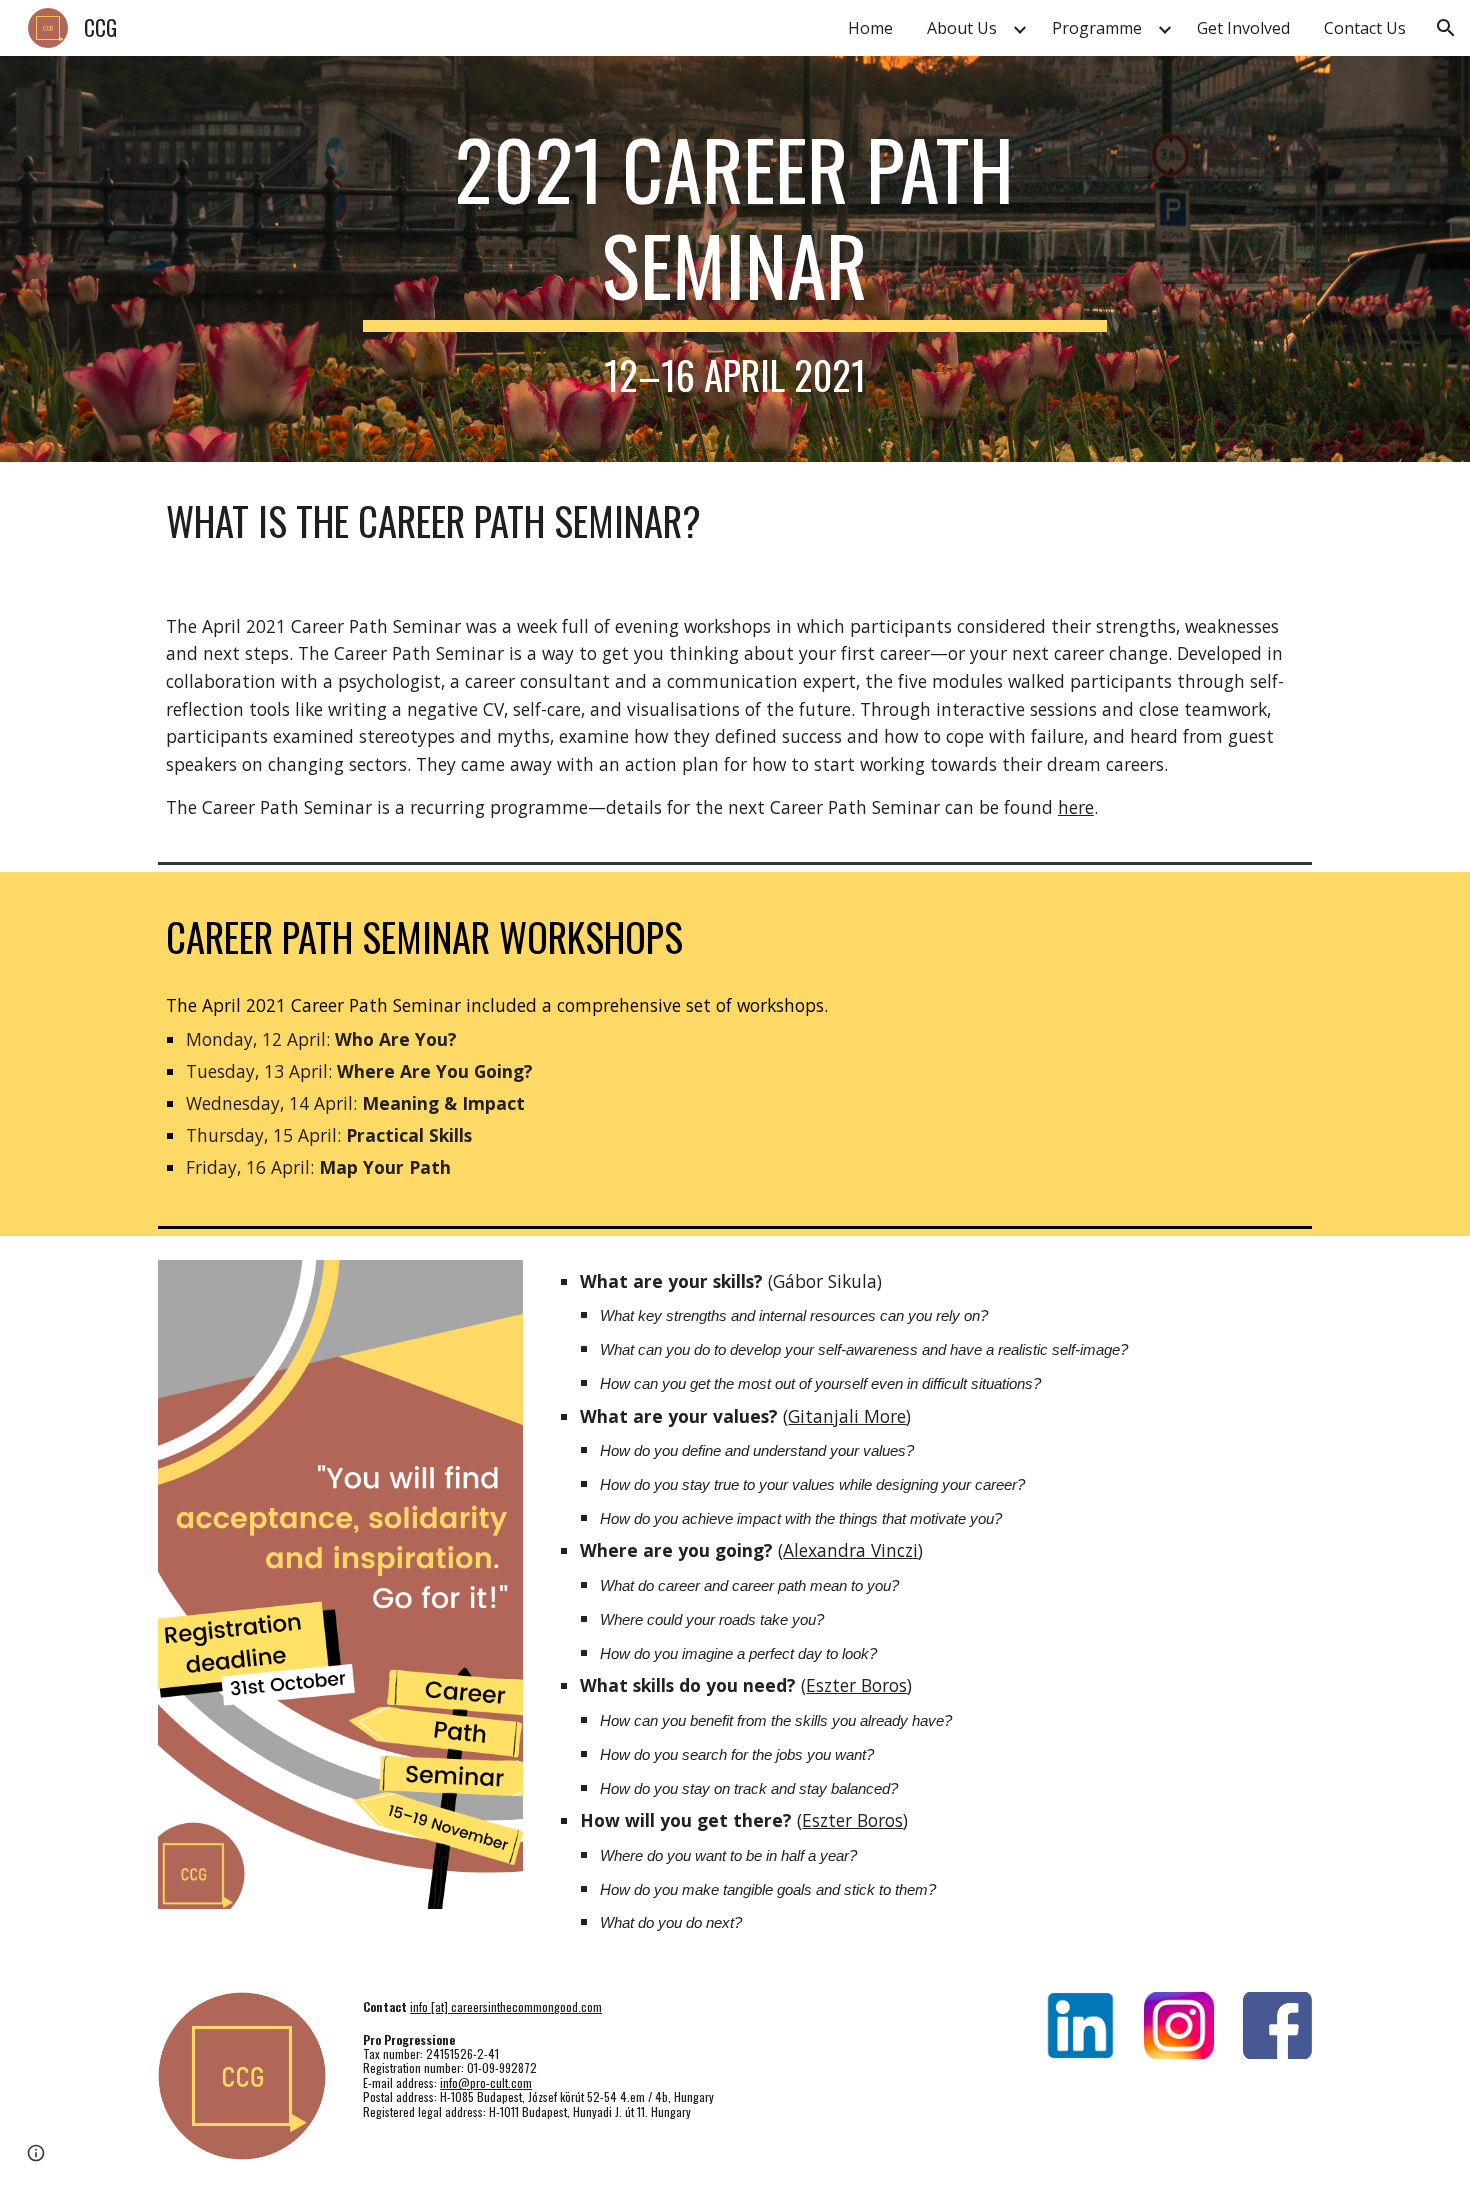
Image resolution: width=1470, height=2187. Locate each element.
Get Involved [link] (1243, 28)
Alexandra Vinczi (850, 1550)
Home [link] (870, 28)
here (1076, 807)
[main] (735, 259)
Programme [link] (1097, 28)
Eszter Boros (856, 1685)
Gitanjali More (847, 1416)
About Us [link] (962, 28)
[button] (1446, 28)
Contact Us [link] (1365, 28)
